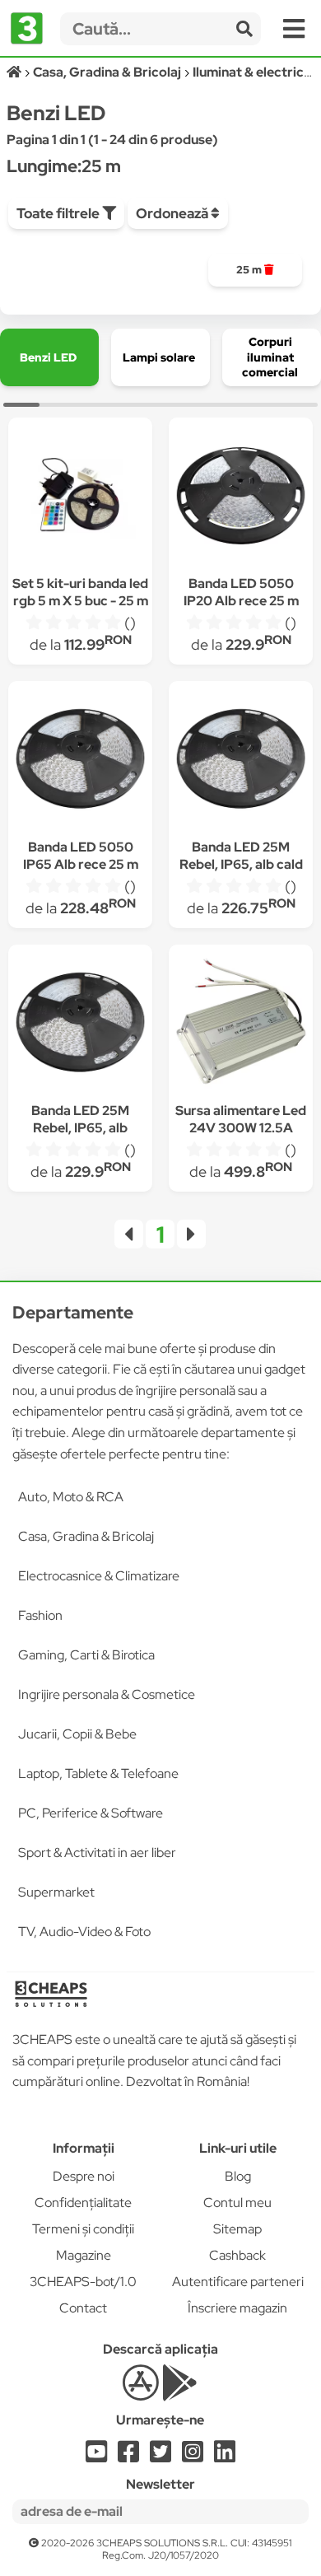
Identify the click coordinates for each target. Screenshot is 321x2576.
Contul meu (237, 2203)
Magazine (84, 2255)
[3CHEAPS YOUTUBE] (96, 2456)
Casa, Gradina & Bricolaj (86, 1536)
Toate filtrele (59, 213)
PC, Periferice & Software (91, 1813)
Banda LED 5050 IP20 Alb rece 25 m (241, 592)
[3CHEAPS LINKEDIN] (225, 2456)
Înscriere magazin (237, 2308)
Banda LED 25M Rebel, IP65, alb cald (241, 856)
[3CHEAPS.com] (27, 29)
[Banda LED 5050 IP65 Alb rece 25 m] (81, 761)
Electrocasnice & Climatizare (99, 1576)
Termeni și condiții (83, 2229)
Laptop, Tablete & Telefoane (98, 1773)
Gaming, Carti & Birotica (86, 1655)
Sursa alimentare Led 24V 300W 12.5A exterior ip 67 (241, 1128)
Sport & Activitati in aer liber (97, 1853)
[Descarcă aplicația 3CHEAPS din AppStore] (140, 2392)
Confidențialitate (83, 2203)
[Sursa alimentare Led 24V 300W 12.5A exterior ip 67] (241, 1025)
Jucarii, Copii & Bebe (77, 1734)
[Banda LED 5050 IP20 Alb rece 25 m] (241, 498)
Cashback (237, 2255)
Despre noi (84, 2176)
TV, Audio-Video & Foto (84, 1932)
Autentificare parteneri (238, 2282)
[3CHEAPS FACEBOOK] (128, 2456)
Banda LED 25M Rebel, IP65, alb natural (80, 1128)
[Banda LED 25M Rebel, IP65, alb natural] (81, 1025)
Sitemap (237, 2229)
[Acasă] (15, 72)
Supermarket (56, 1892)
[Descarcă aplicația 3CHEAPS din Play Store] (180, 2392)
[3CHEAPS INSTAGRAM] (193, 2456)
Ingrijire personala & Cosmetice (107, 1694)
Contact (83, 2308)
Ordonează (173, 213)
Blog (238, 2176)
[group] (256, 270)
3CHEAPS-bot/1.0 (83, 2282)
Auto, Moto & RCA (71, 1497)
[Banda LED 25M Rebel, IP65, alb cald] (241, 761)
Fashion (40, 1615)
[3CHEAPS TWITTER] (160, 2456)
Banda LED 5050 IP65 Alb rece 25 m (81, 856)
